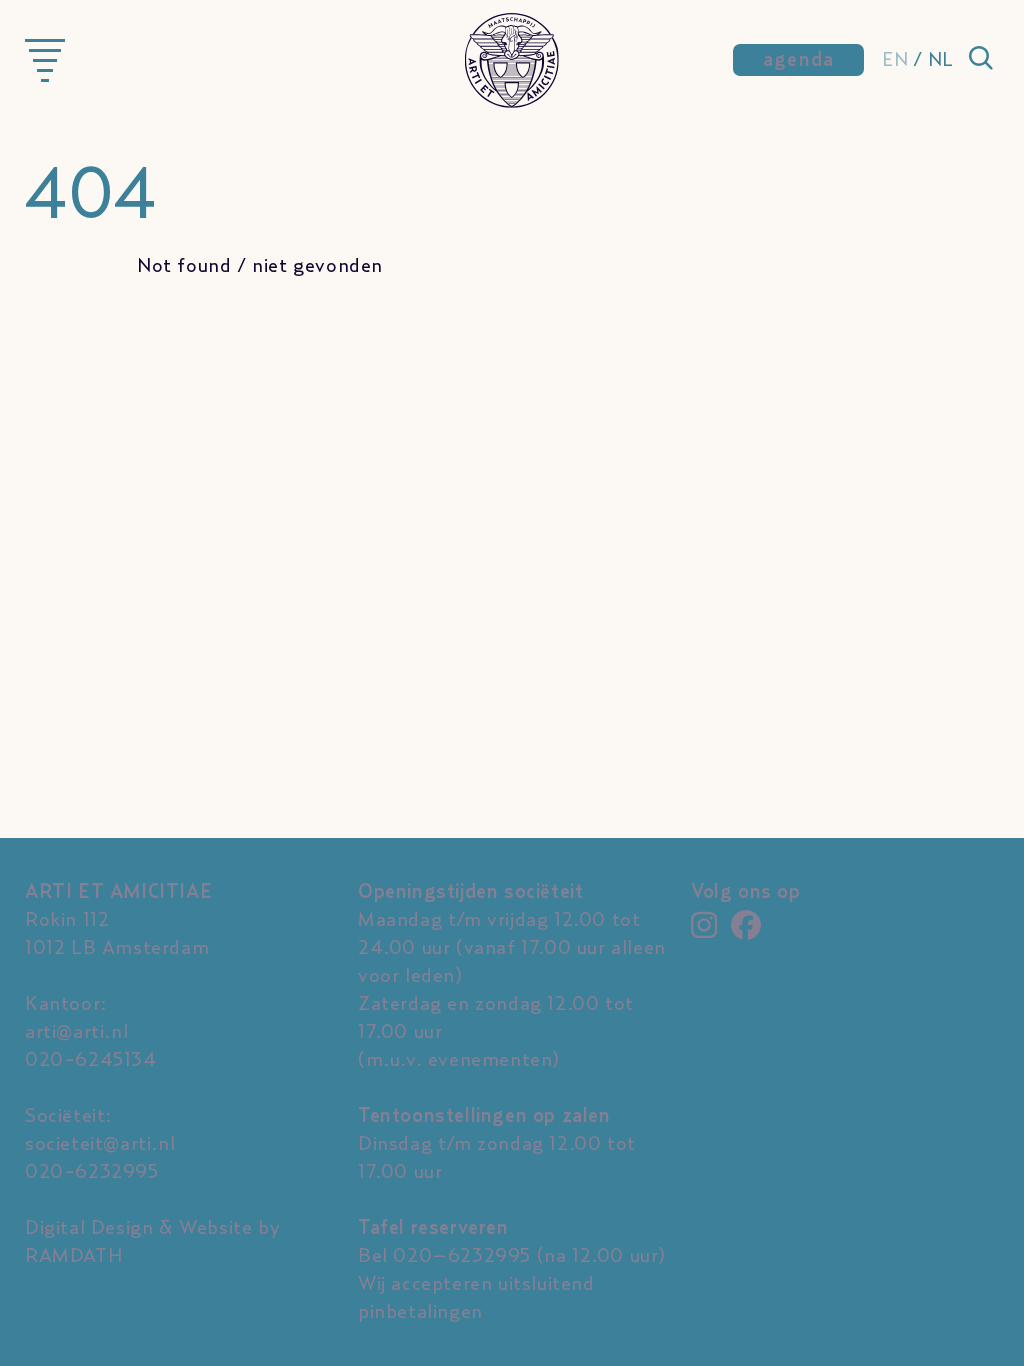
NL (941, 60)
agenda (799, 60)
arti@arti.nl (76, 1032)
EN (895, 60)
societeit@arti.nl (100, 1144)
